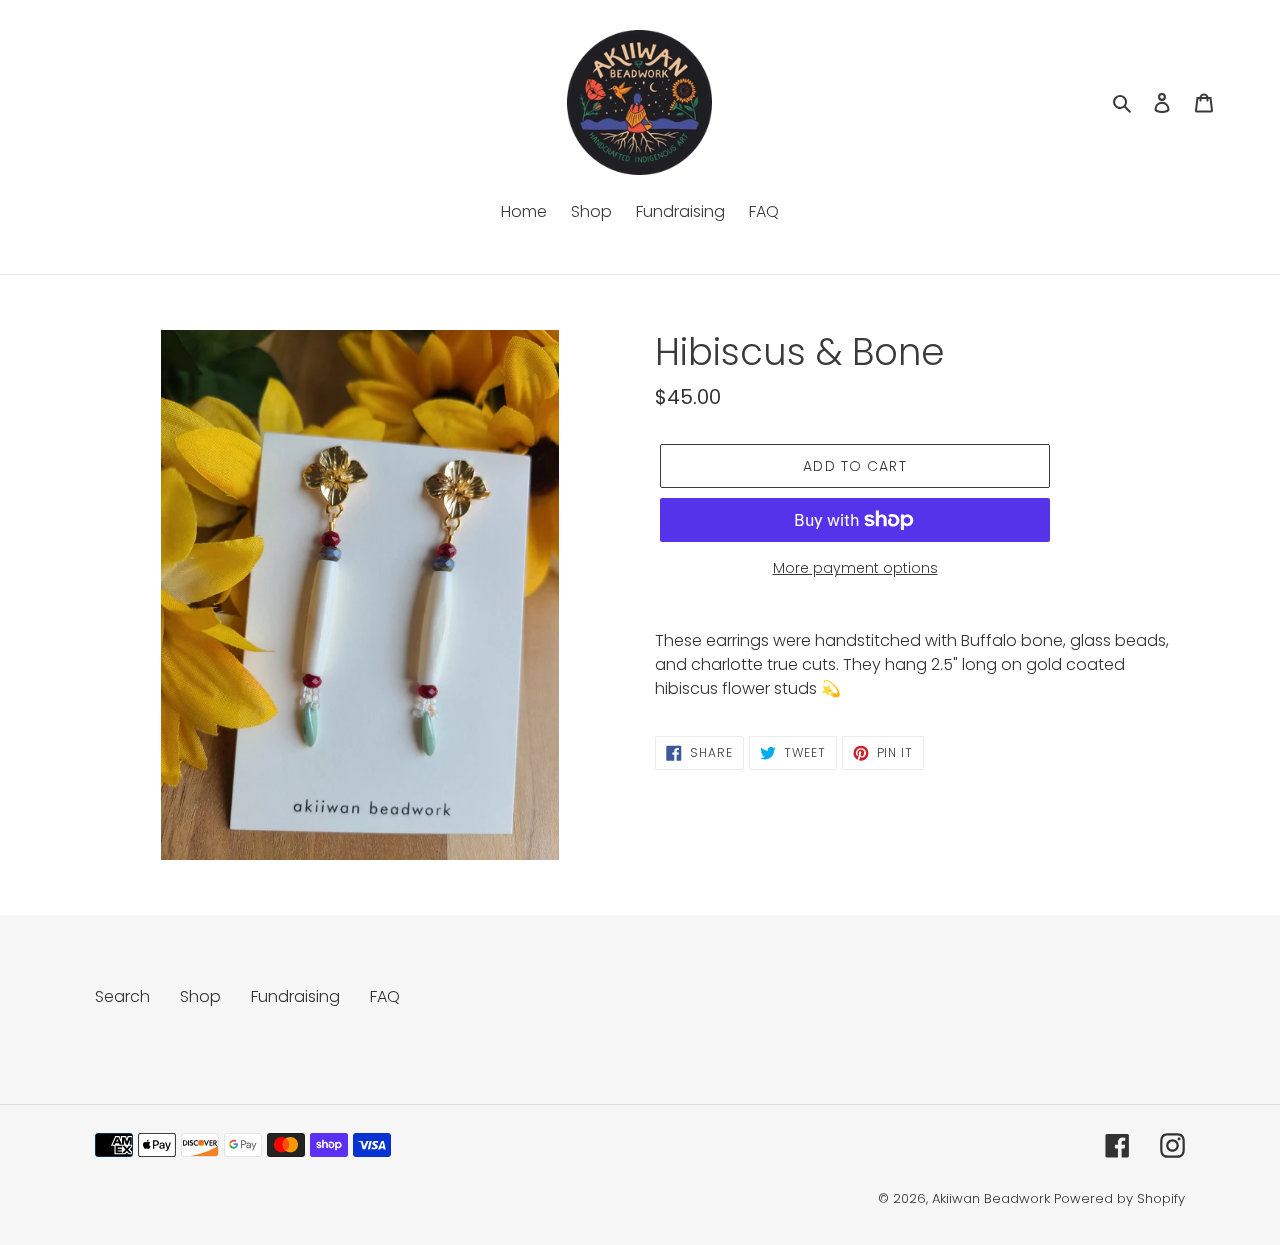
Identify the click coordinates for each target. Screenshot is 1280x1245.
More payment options (855, 568)
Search (122, 996)
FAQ (385, 996)
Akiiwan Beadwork (991, 1198)
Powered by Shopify (1119, 1198)
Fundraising (295, 996)
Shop (200, 996)
